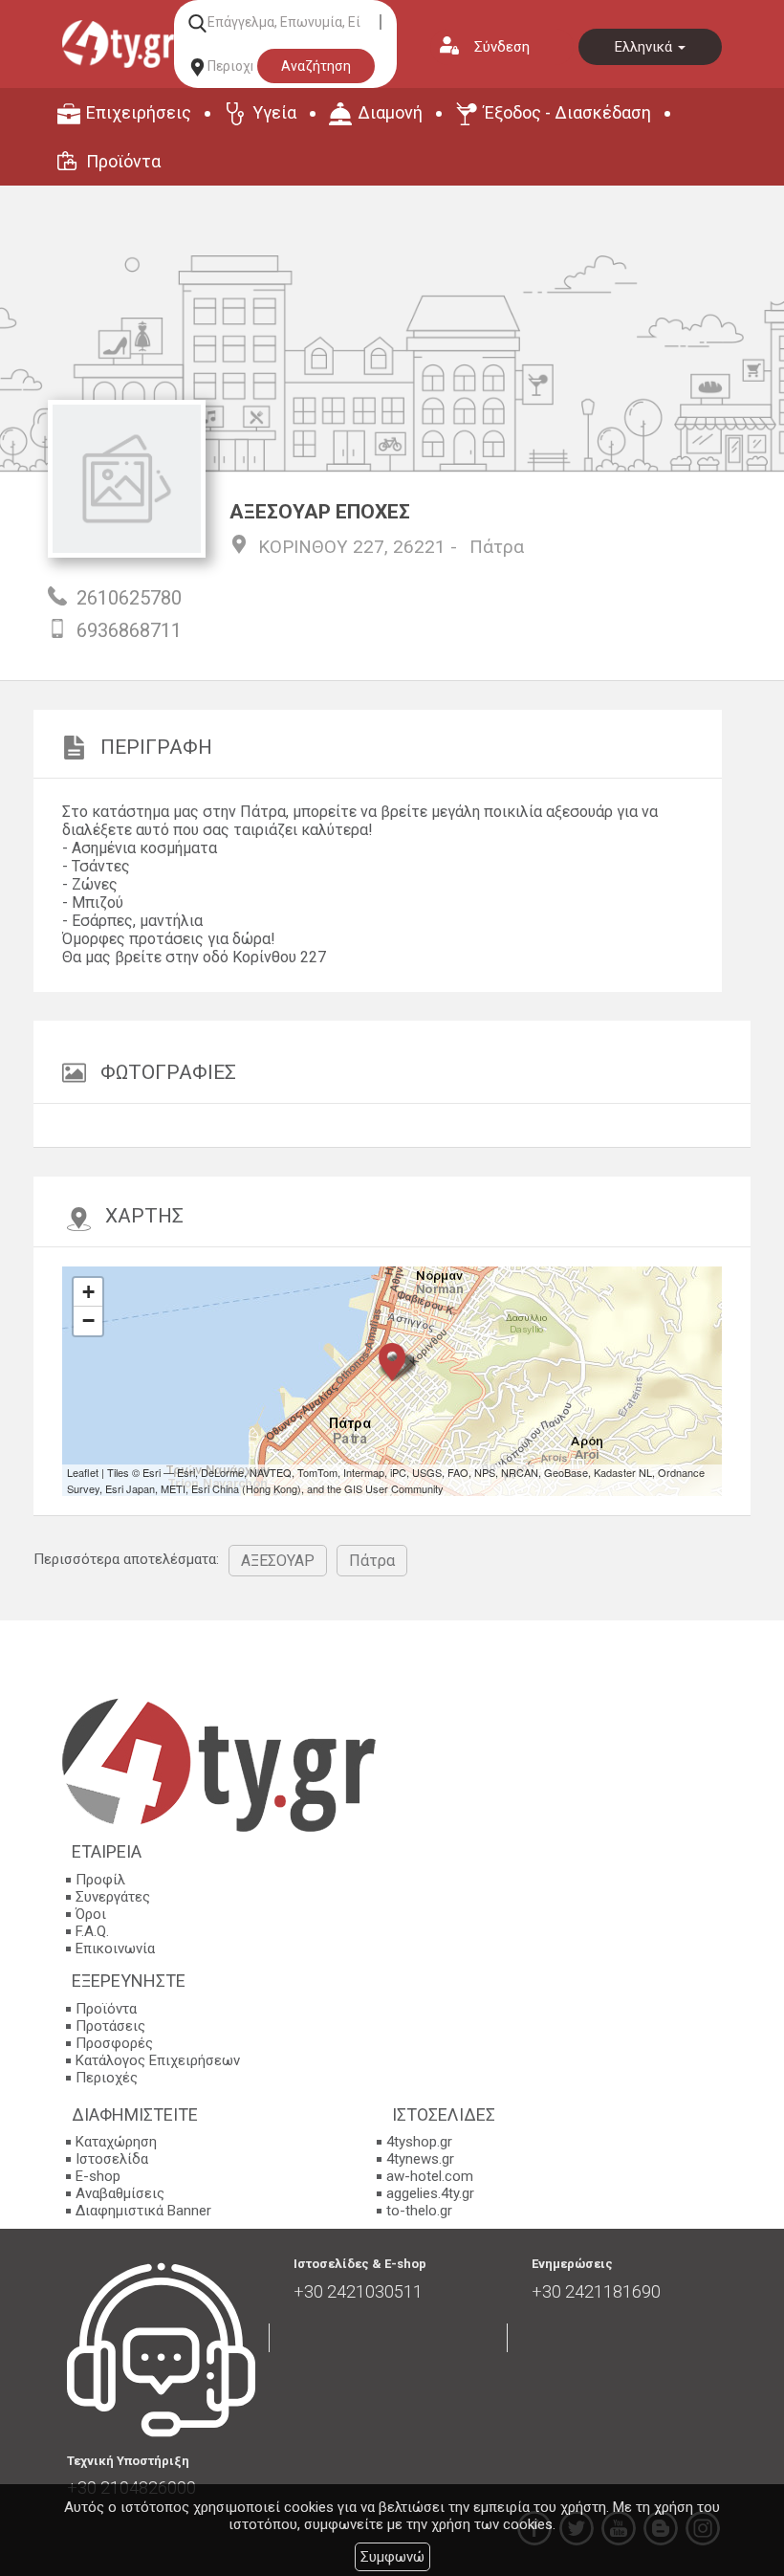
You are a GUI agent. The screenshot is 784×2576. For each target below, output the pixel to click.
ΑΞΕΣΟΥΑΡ (278, 1561)
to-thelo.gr (419, 2211)
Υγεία (274, 112)
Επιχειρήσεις (139, 112)
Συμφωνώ (392, 2557)
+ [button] (88, 1292)
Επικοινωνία (115, 1949)
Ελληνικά (645, 47)
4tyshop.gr (419, 2142)
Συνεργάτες (113, 1897)
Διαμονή (390, 112)
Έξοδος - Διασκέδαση (567, 112)
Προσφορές (114, 2043)
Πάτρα (497, 547)
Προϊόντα (123, 161)
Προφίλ (100, 1880)
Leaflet (83, 1472)
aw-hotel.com (430, 2176)
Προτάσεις (110, 2026)
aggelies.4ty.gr (430, 2193)
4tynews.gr (420, 2159)
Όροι (91, 1914)
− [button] (88, 1321)
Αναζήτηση (316, 66)
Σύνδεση (502, 47)
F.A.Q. (92, 1931)
